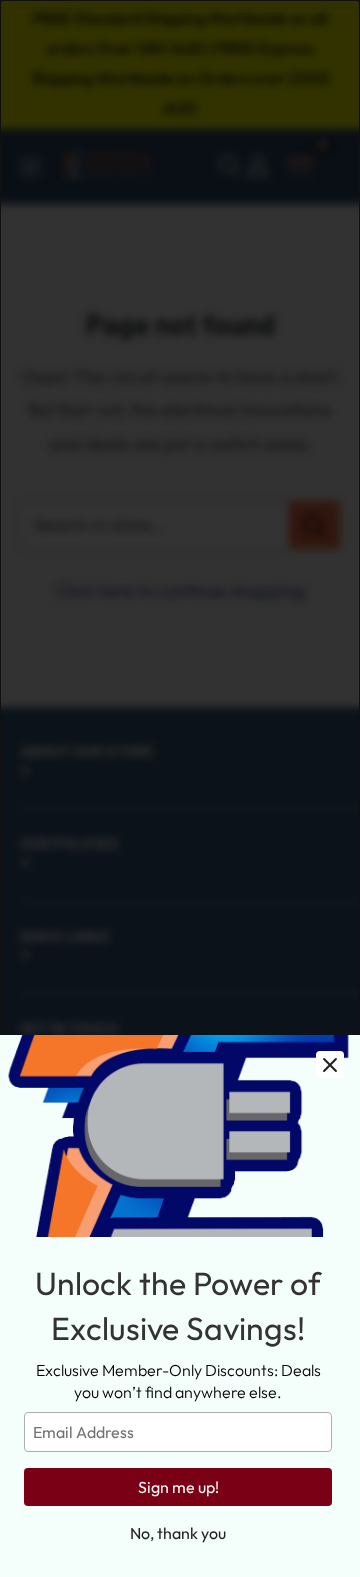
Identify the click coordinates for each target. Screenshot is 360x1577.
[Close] (330, 1065)
